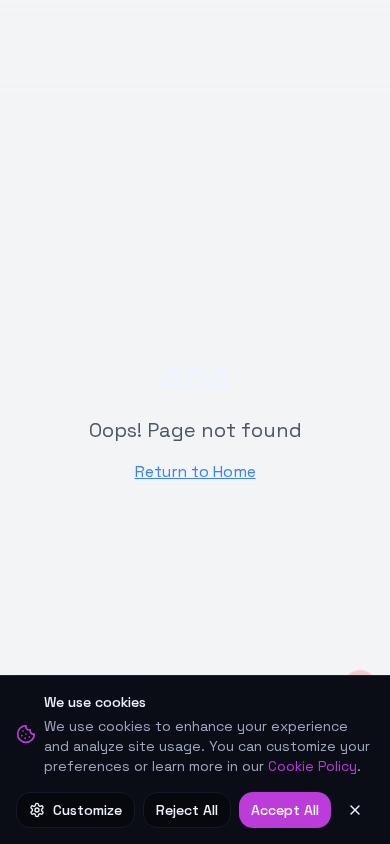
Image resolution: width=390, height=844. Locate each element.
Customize (87, 810)
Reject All (187, 810)
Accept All (285, 810)
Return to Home (195, 471)
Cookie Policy (312, 766)
